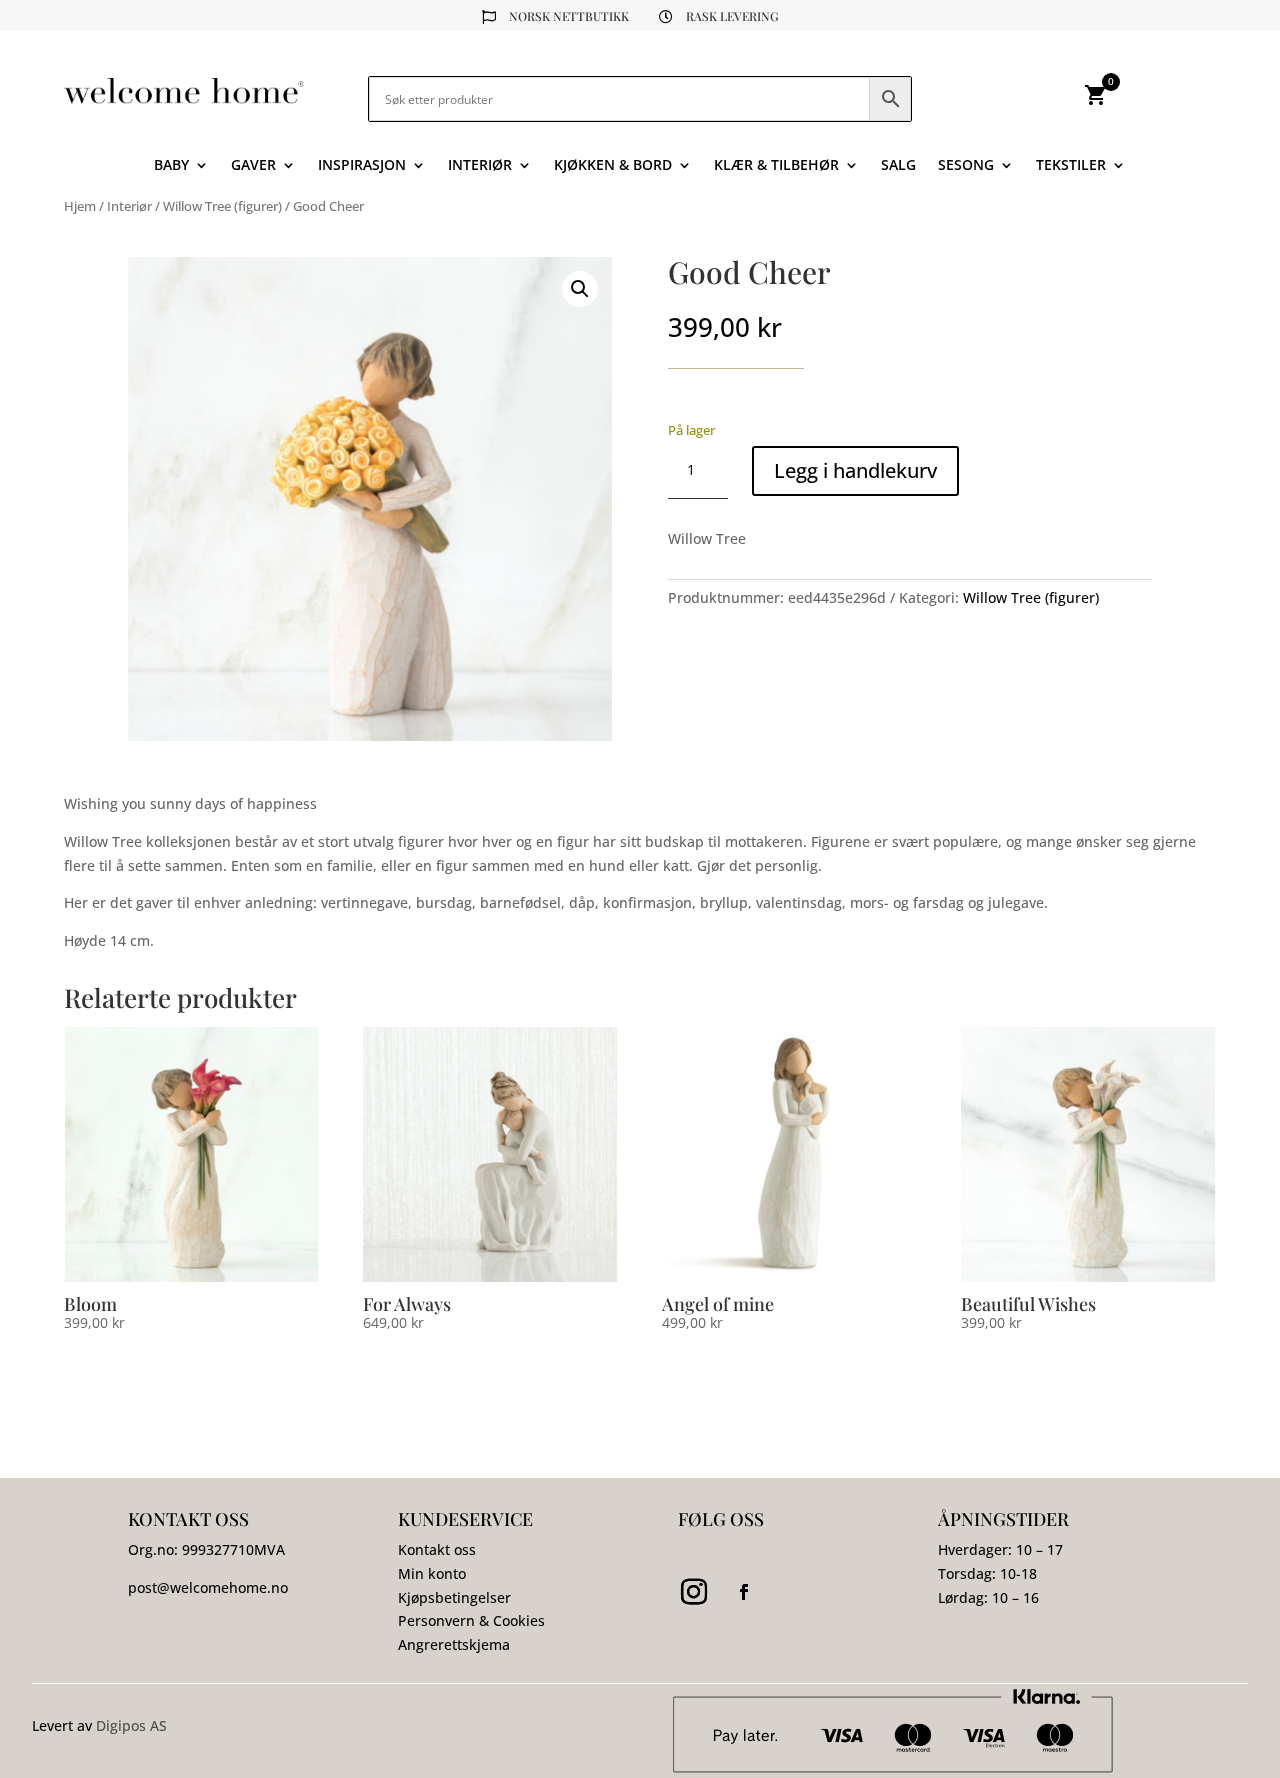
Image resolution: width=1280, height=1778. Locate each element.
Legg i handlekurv (855, 470)
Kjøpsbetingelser (454, 1597)
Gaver (253, 166)
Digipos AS (131, 1725)
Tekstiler (1071, 166)
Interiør (480, 166)
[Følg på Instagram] (694, 1592)
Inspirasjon (362, 166)
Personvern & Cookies (471, 1620)
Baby (171, 166)
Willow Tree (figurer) (222, 206)
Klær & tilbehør (776, 166)
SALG (898, 166)
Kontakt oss (437, 1549)
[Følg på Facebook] (744, 1592)
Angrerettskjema (454, 1644)
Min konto (432, 1573)
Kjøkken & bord (613, 166)
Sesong (966, 166)
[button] (580, 289)
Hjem (80, 206)
